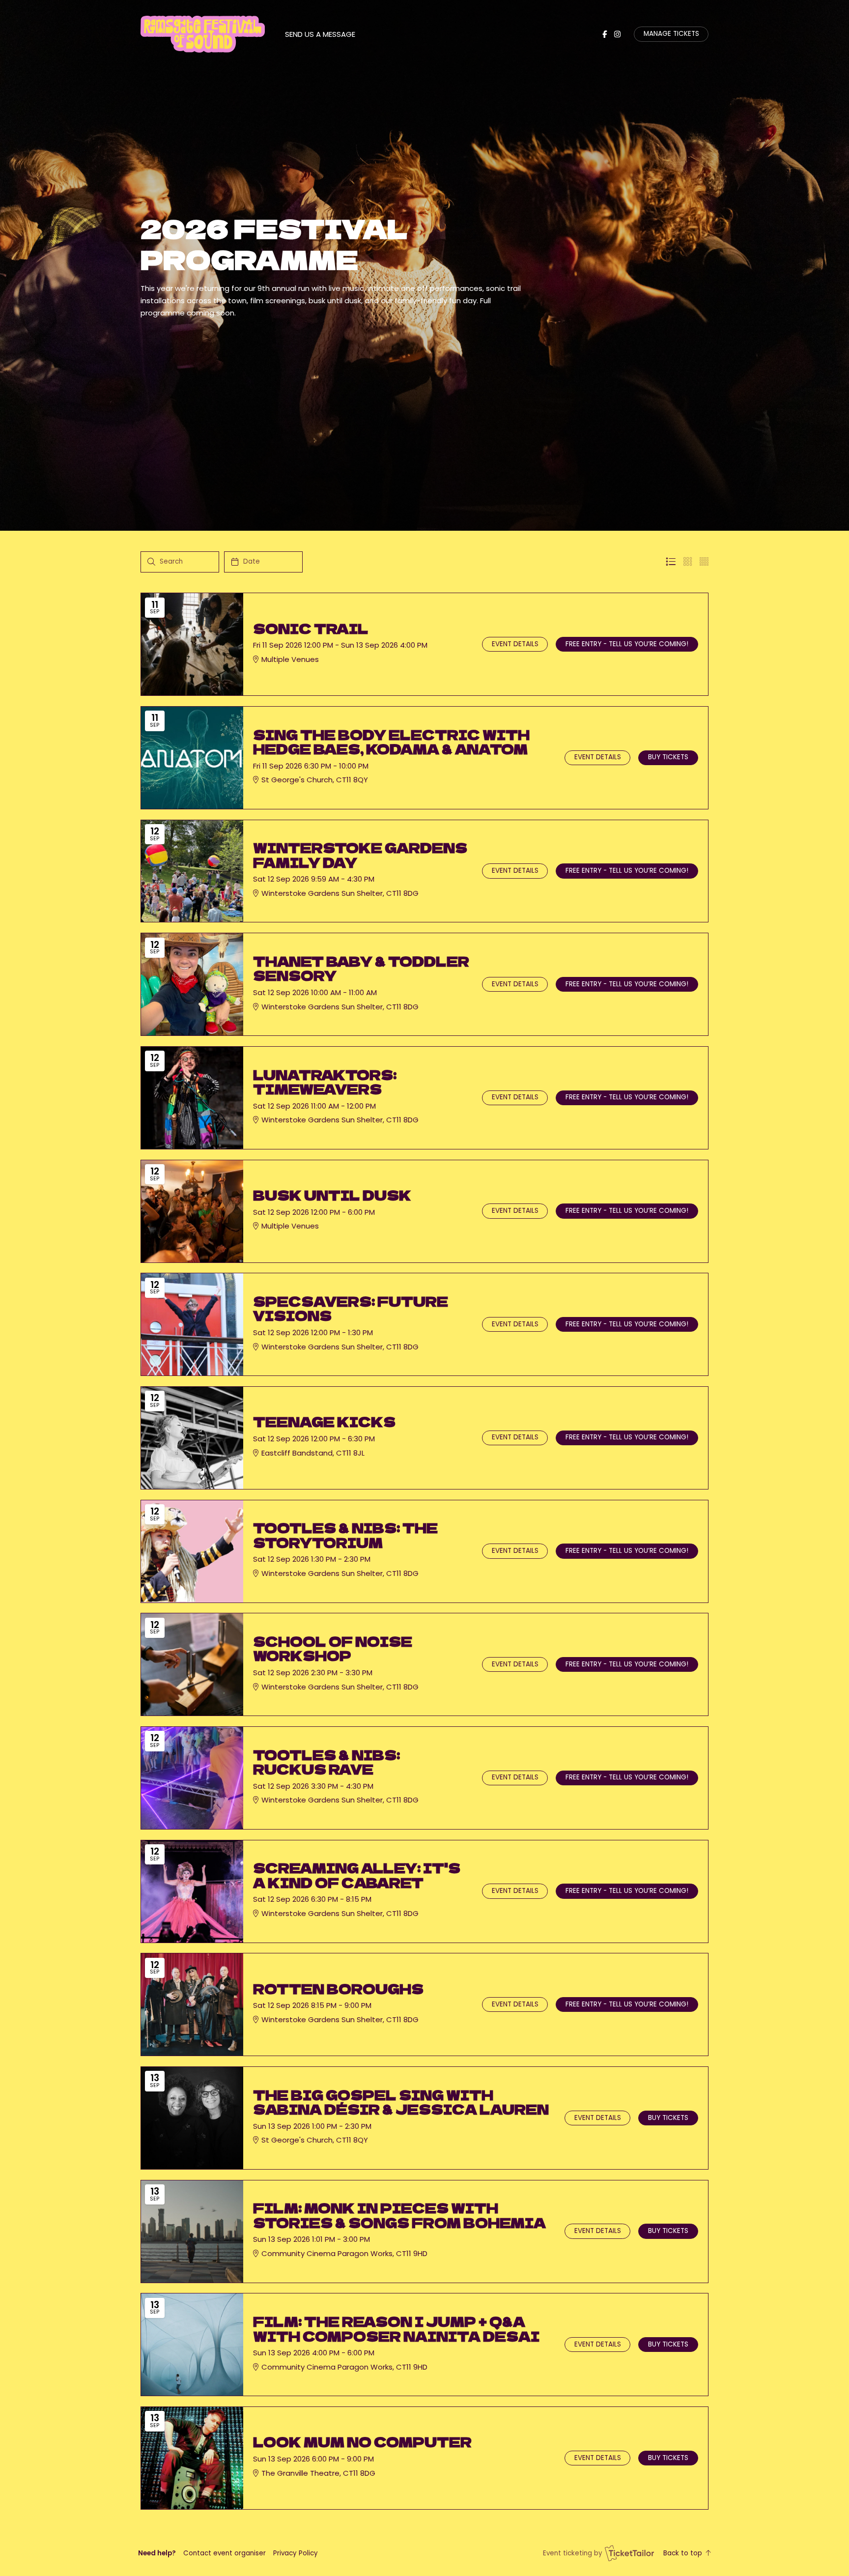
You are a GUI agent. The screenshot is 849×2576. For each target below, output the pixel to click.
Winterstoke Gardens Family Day (360, 855)
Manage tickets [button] (671, 34)
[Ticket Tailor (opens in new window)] (629, 2553)
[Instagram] (617, 34)
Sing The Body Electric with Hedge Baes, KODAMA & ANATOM (391, 742)
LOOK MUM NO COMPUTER (362, 2442)
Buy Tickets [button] (668, 757)
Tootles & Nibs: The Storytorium (345, 1535)
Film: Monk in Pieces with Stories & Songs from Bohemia (399, 2215)
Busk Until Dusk (332, 1195)
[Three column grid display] (688, 562)
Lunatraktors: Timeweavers (325, 1082)
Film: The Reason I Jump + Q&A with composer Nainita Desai (396, 2329)
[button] (225, 2553)
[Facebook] (605, 34)
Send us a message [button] (320, 34)
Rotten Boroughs (338, 1989)
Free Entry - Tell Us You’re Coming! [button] (627, 644)
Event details (515, 644)
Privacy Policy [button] (296, 2553)
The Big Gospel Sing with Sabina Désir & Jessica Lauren (401, 2102)
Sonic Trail (311, 628)
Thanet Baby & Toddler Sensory (361, 968)
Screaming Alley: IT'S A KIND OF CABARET (357, 1875)
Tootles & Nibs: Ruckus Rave (326, 1762)
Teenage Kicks (324, 1421)
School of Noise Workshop (333, 1648)
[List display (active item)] (671, 562)
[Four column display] (704, 562)
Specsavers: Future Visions (351, 1308)
